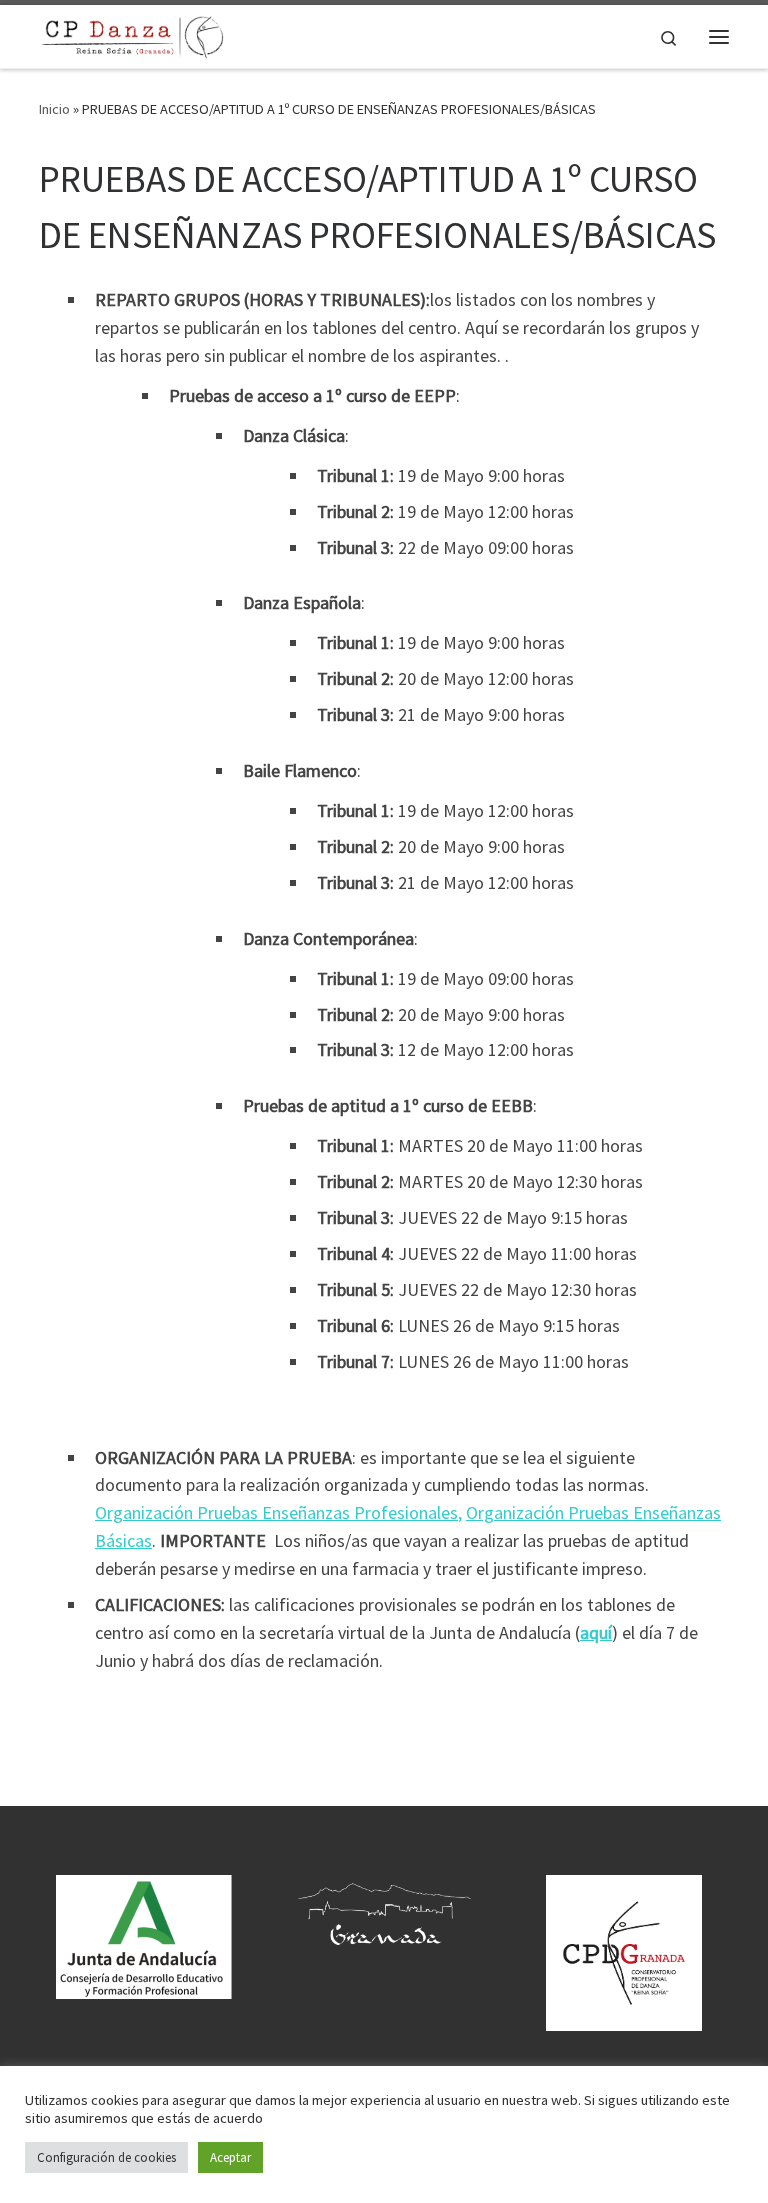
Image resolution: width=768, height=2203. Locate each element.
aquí (596, 1632)
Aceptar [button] (230, 2157)
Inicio (54, 109)
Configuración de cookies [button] (106, 2157)
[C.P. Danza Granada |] (132, 34)
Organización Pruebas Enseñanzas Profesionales (276, 1512)
